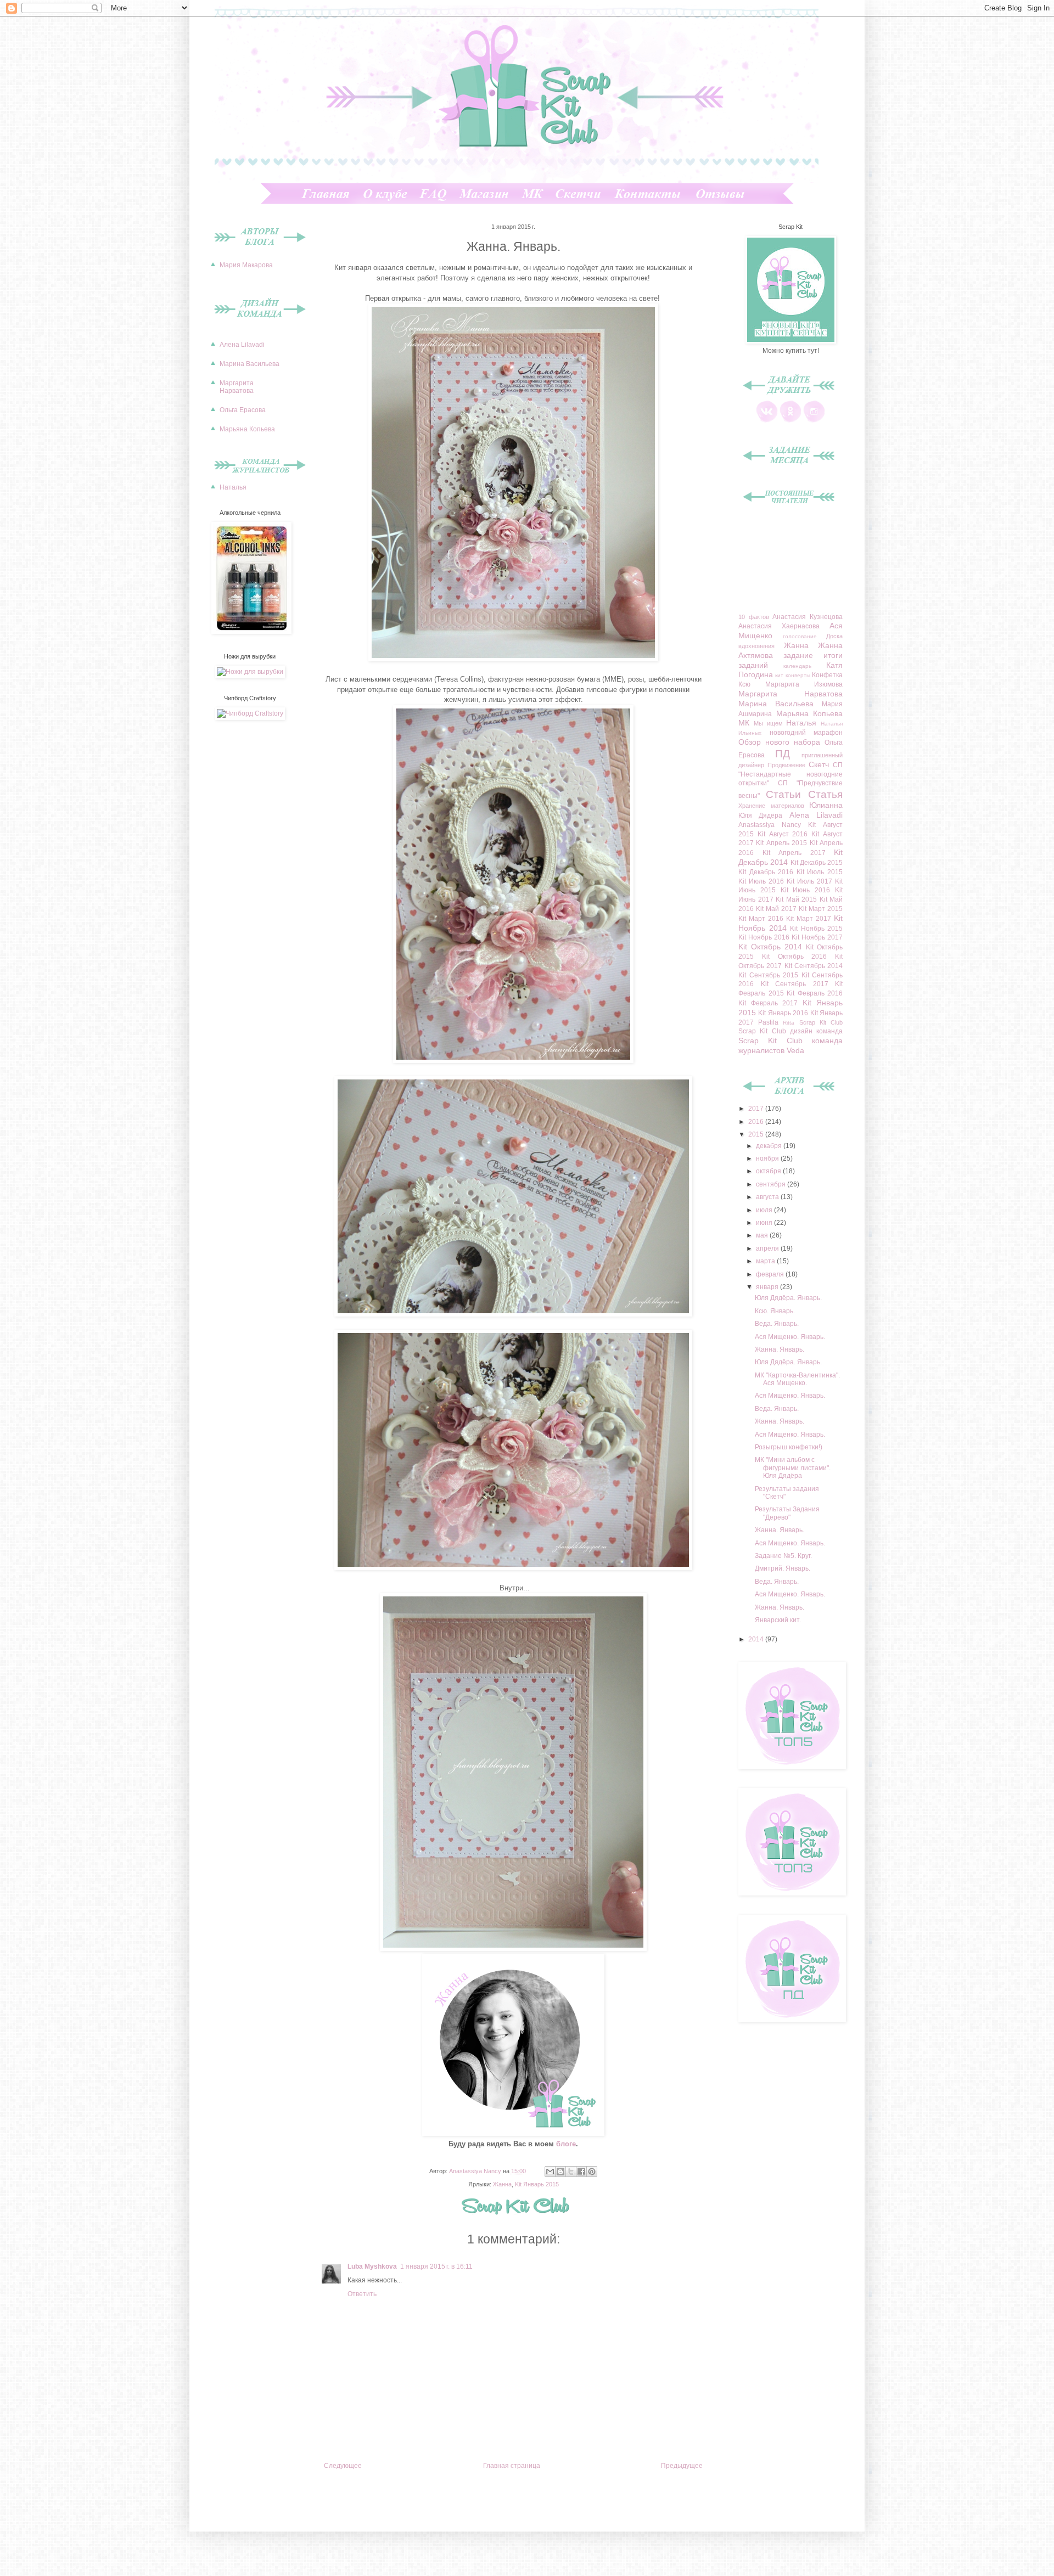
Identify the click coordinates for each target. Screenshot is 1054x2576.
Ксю (744, 684)
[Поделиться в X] (571, 2172)
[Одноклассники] (790, 420)
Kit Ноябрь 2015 (816, 929)
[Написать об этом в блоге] (560, 2172)
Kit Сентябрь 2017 (795, 984)
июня (765, 1223)
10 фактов (754, 617)
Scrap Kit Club (821, 1022)
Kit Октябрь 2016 (795, 957)
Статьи (783, 794)
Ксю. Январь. (775, 1311)
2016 (757, 1122)
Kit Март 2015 (821, 909)
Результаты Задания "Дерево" (787, 1513)
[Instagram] (814, 420)
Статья (825, 794)
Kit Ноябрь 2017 (817, 937)
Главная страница (512, 2466)
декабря (770, 1146)
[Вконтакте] (767, 420)
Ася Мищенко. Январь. (790, 1337)
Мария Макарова (246, 265)
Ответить (362, 2294)
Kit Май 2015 (796, 899)
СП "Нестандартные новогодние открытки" (790, 774)
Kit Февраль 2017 (768, 1003)
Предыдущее (682, 2466)
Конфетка (827, 675)
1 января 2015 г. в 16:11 (436, 2266)
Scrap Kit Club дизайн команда (790, 1031)
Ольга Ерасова (243, 410)
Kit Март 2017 (809, 919)
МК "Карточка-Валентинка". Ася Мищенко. (797, 1379)
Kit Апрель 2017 (794, 853)
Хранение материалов (771, 806)
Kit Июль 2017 (809, 881)
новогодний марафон (806, 733)
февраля (771, 1274)
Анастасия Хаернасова (779, 626)
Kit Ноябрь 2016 (764, 937)
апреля (768, 1248)
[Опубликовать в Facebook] (581, 2172)
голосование (800, 636)
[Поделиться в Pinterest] (592, 2172)
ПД (783, 754)
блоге (566, 2144)
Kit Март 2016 (761, 919)
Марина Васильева (250, 364)
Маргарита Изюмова (804, 684)
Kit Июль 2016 (761, 881)
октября (769, 1171)
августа (768, 1197)
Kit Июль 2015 (820, 872)
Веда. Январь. (777, 1324)
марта (766, 1261)
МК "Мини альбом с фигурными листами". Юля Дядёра (793, 1468)
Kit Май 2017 (776, 909)
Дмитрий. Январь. (783, 1568)
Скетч (819, 764)
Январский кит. (778, 1620)
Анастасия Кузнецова (808, 617)
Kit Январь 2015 (537, 2184)
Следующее (343, 2466)
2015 (757, 1134)
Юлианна (826, 805)
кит (779, 675)
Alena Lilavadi (816, 815)
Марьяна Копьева (247, 429)
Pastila (768, 1022)
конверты (798, 675)
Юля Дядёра (760, 815)
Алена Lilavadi (242, 345)
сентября (772, 1184)
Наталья (233, 487)
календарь (797, 666)
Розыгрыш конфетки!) (789, 1447)
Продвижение (786, 765)
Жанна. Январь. (780, 1349)
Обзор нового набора (779, 742)
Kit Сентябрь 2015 (768, 975)
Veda (795, 1050)
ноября (768, 1158)
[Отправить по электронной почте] (550, 2172)
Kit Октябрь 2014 (770, 947)
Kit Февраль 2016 (815, 993)
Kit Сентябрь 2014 (814, 966)
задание (798, 655)
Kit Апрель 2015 (781, 843)
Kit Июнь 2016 (806, 890)
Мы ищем (768, 723)
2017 (757, 1109)
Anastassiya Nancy (770, 825)
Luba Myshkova (372, 2266)
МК (744, 723)
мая (763, 1235)
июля (765, 1210)
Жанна (502, 2184)
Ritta (789, 1023)
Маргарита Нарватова (237, 387)
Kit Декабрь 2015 (817, 863)
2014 (757, 1639)
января (768, 1287)
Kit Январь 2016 (783, 1013)
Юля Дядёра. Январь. (788, 1298)
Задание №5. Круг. (783, 1556)
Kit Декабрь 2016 (766, 872)
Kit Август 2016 (783, 834)
